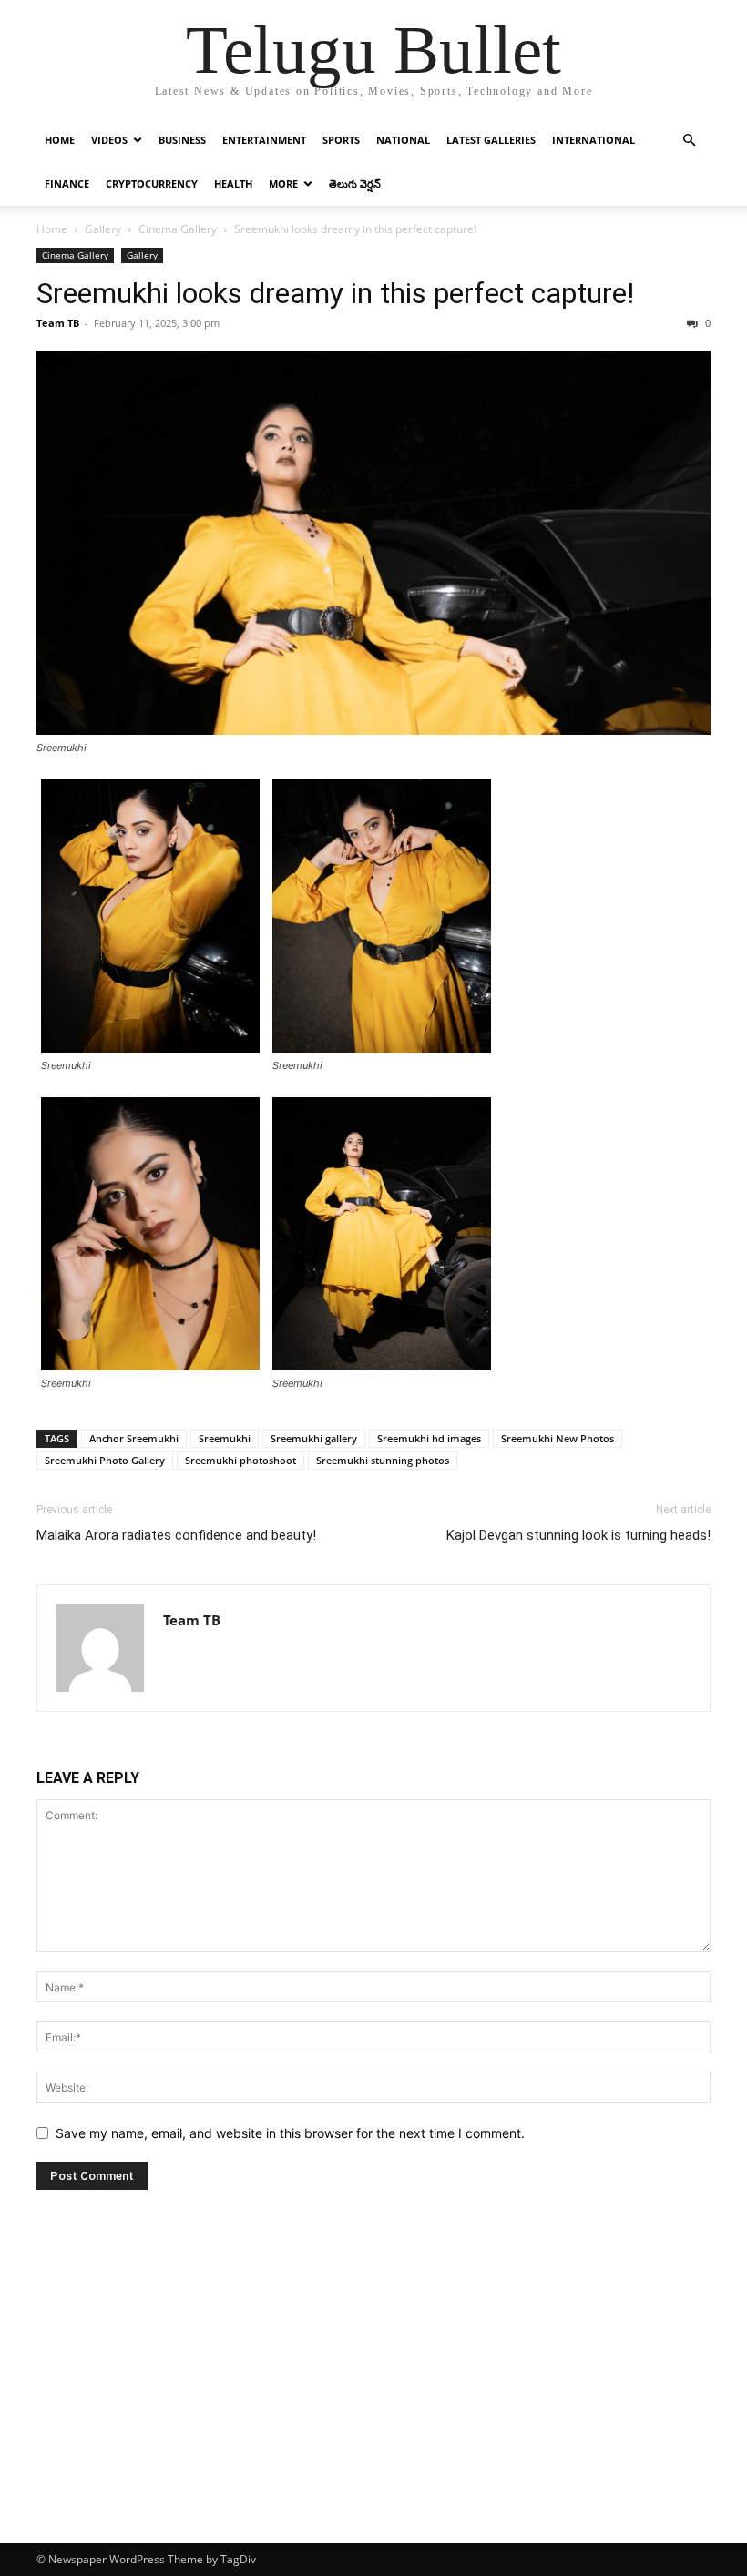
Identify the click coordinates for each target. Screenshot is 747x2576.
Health (233, 183)
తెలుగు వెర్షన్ (355, 183)
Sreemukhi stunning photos (383, 1460)
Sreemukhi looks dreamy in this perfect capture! (335, 293)
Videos (109, 140)
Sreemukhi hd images (429, 1438)
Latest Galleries (491, 140)
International (594, 140)
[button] (689, 141)
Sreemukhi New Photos (558, 1438)
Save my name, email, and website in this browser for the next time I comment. (290, 2133)
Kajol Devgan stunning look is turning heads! (578, 1535)
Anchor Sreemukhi (134, 1438)
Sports (341, 140)
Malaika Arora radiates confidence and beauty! (176, 1535)
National (403, 140)
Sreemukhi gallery (314, 1438)
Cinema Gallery (178, 229)
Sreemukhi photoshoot (240, 1460)
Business (182, 140)
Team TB (58, 323)
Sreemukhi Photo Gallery (105, 1460)
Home (60, 140)
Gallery (103, 229)
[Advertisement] (373, 2407)
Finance (67, 183)
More (283, 183)
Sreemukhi (225, 1438)
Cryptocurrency (152, 183)
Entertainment (264, 140)
